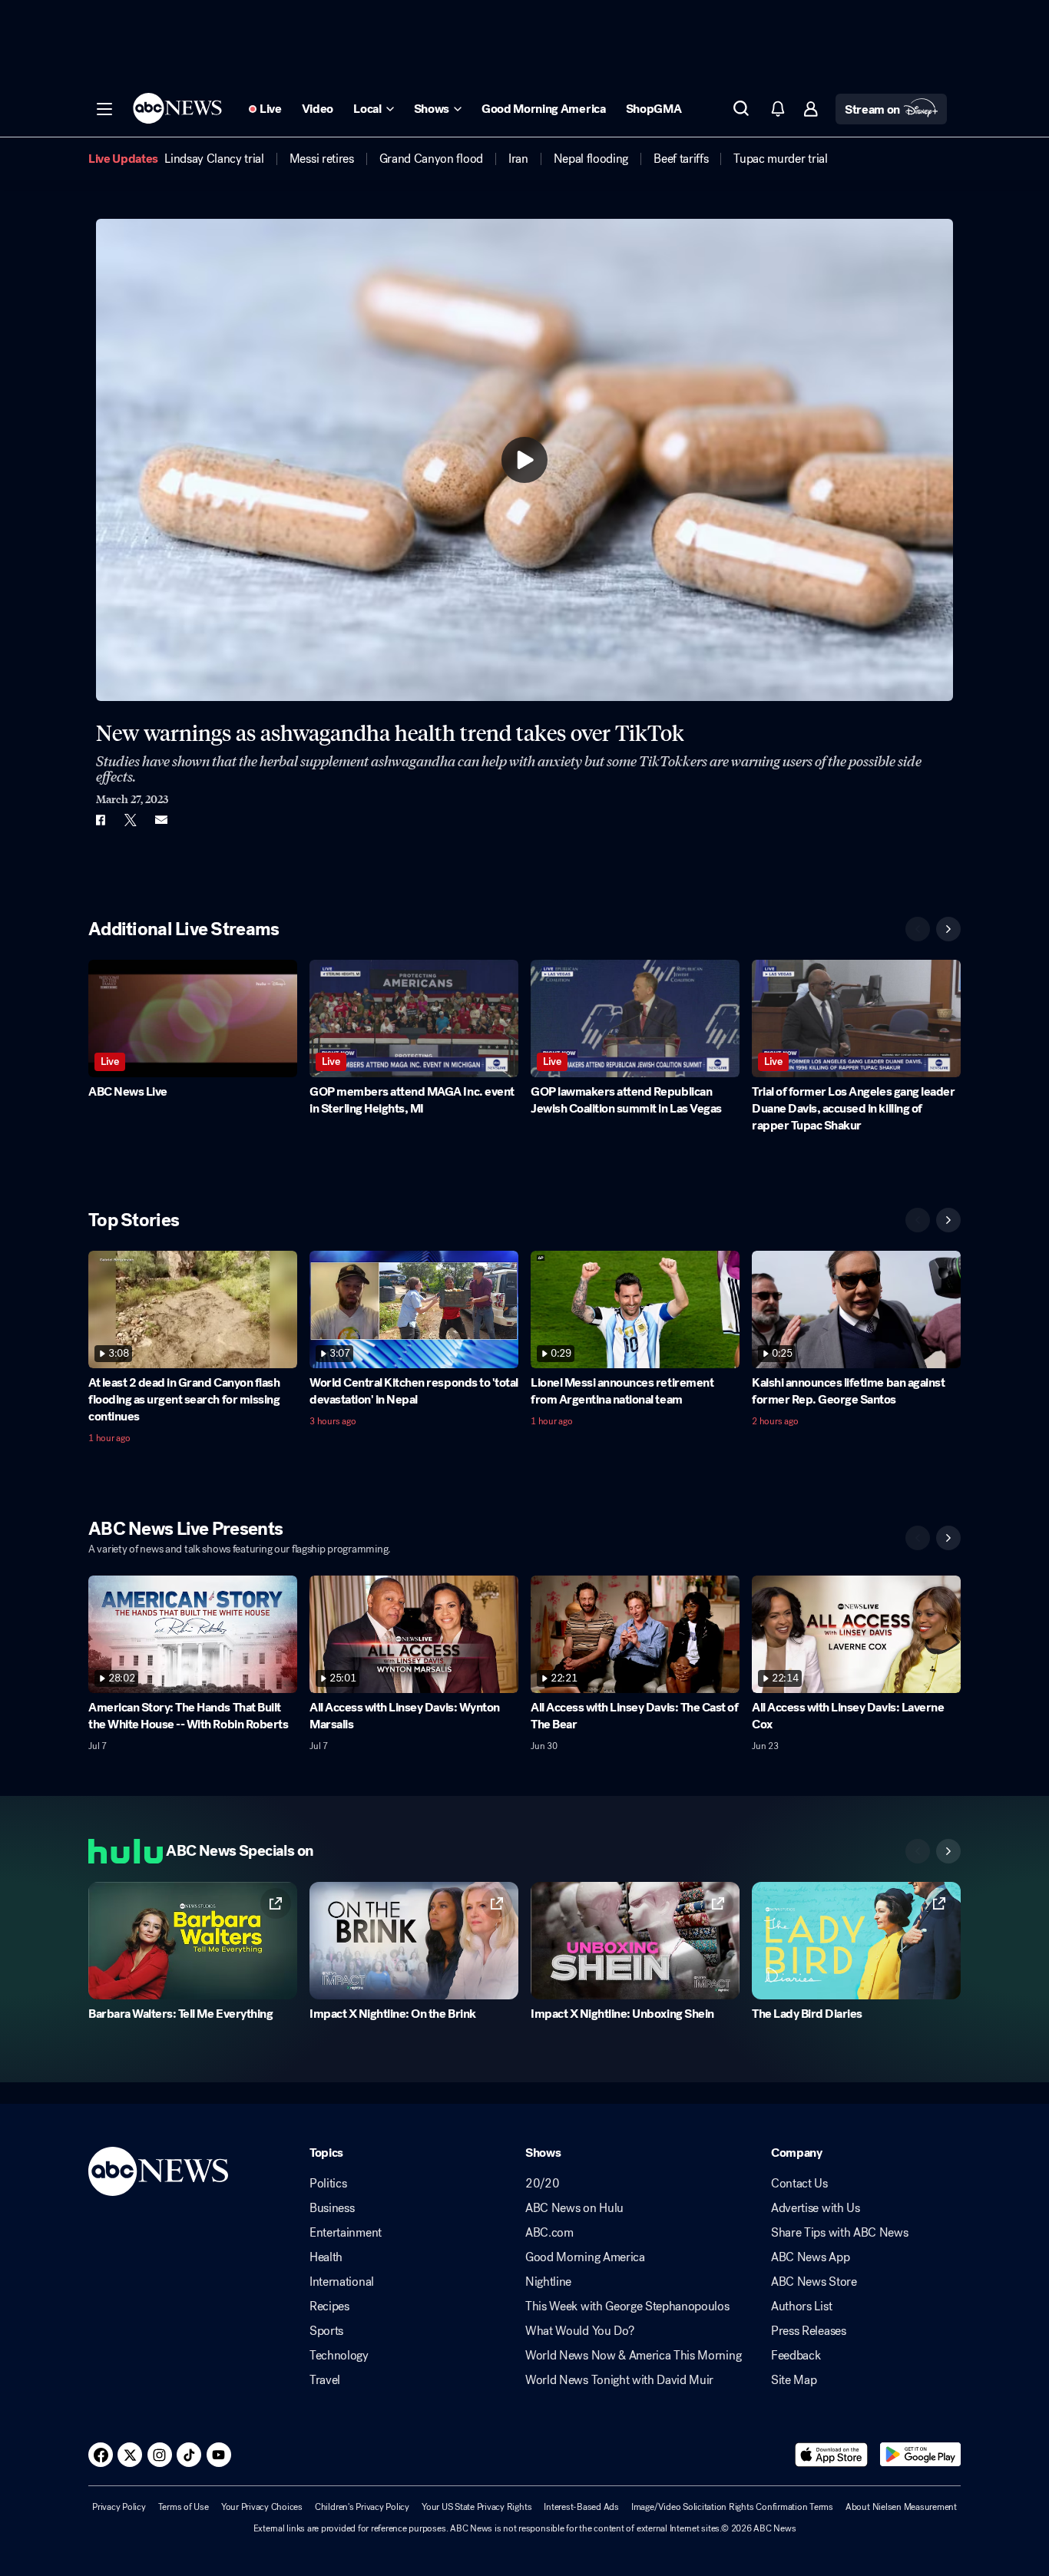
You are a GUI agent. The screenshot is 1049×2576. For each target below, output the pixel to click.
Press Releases (809, 2331)
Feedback (796, 2356)
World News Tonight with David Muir (619, 2380)
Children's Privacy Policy (362, 2507)
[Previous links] (918, 1851)
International (342, 2282)
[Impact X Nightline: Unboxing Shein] (635, 1941)
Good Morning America (585, 2257)
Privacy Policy (119, 2507)
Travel (325, 2380)
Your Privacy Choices (262, 2507)
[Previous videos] (918, 929)
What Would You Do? (579, 2331)
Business (332, 2208)
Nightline (548, 2282)
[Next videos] (948, 929)
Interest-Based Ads (581, 2507)
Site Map (794, 2380)
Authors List (801, 2306)
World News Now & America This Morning (633, 2356)
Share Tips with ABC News (839, 2233)
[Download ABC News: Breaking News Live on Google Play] (920, 2455)
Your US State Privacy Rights (477, 2507)
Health (326, 2257)
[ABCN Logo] (177, 108)
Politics (328, 2184)
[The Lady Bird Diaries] (856, 1941)
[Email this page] (161, 820)
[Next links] (948, 1851)
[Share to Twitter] (131, 820)
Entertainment (346, 2233)
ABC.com (549, 2233)
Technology (339, 2356)
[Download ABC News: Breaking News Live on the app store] (832, 2455)
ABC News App (810, 2257)
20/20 (542, 2184)
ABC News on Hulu (574, 2208)
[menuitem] (214, 159)
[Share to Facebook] (100, 820)
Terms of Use (184, 2507)
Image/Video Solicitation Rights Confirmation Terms (732, 2507)
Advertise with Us (816, 2208)
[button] (104, 109)
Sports (326, 2331)
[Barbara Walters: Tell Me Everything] (193, 1941)
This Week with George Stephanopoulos (627, 2306)
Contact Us (799, 2184)
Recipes (329, 2306)
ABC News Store (814, 2282)
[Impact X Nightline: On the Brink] (414, 1941)
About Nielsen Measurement (901, 2507)
